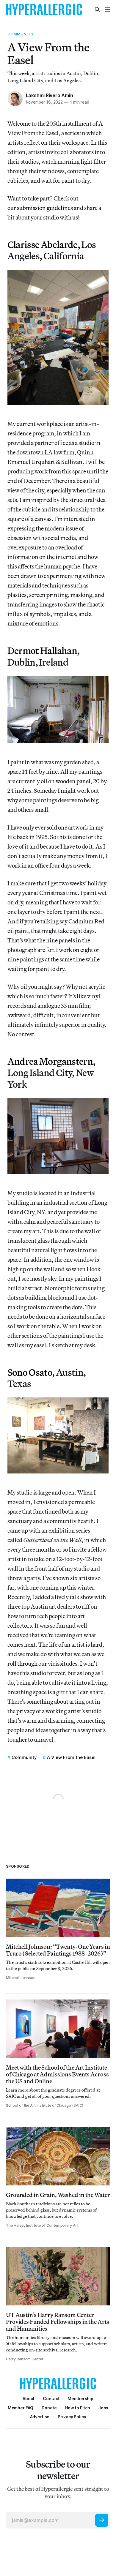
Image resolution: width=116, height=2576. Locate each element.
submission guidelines (45, 208)
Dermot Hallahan (42, 650)
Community (21, 34)
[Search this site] (97, 10)
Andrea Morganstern (50, 1061)
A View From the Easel (71, 1757)
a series (70, 133)
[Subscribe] (102, 2520)
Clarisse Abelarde (43, 244)
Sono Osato (30, 1372)
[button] (80, 2399)
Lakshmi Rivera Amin (50, 95)
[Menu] (107, 10)
